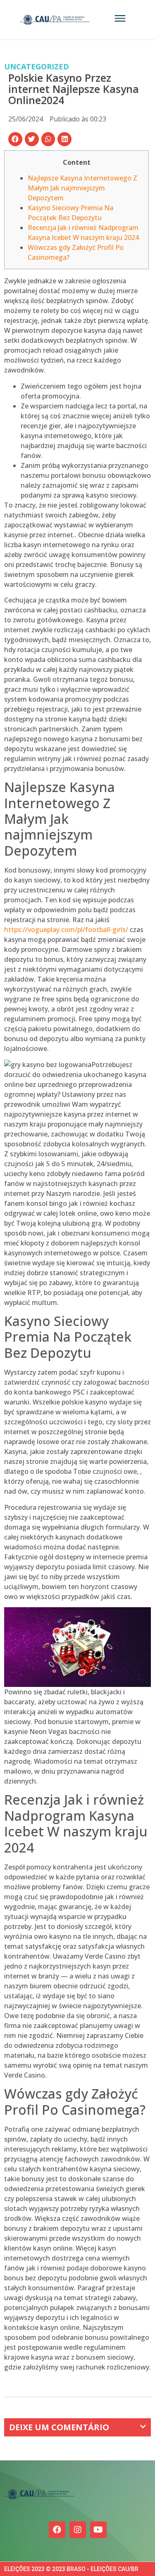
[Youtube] (98, 2530)
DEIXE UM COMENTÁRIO (59, 2427)
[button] (15, 139)
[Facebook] (57, 2530)
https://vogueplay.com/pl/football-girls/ (66, 930)
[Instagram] (78, 2530)
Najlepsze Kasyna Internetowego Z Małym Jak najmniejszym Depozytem (82, 188)
